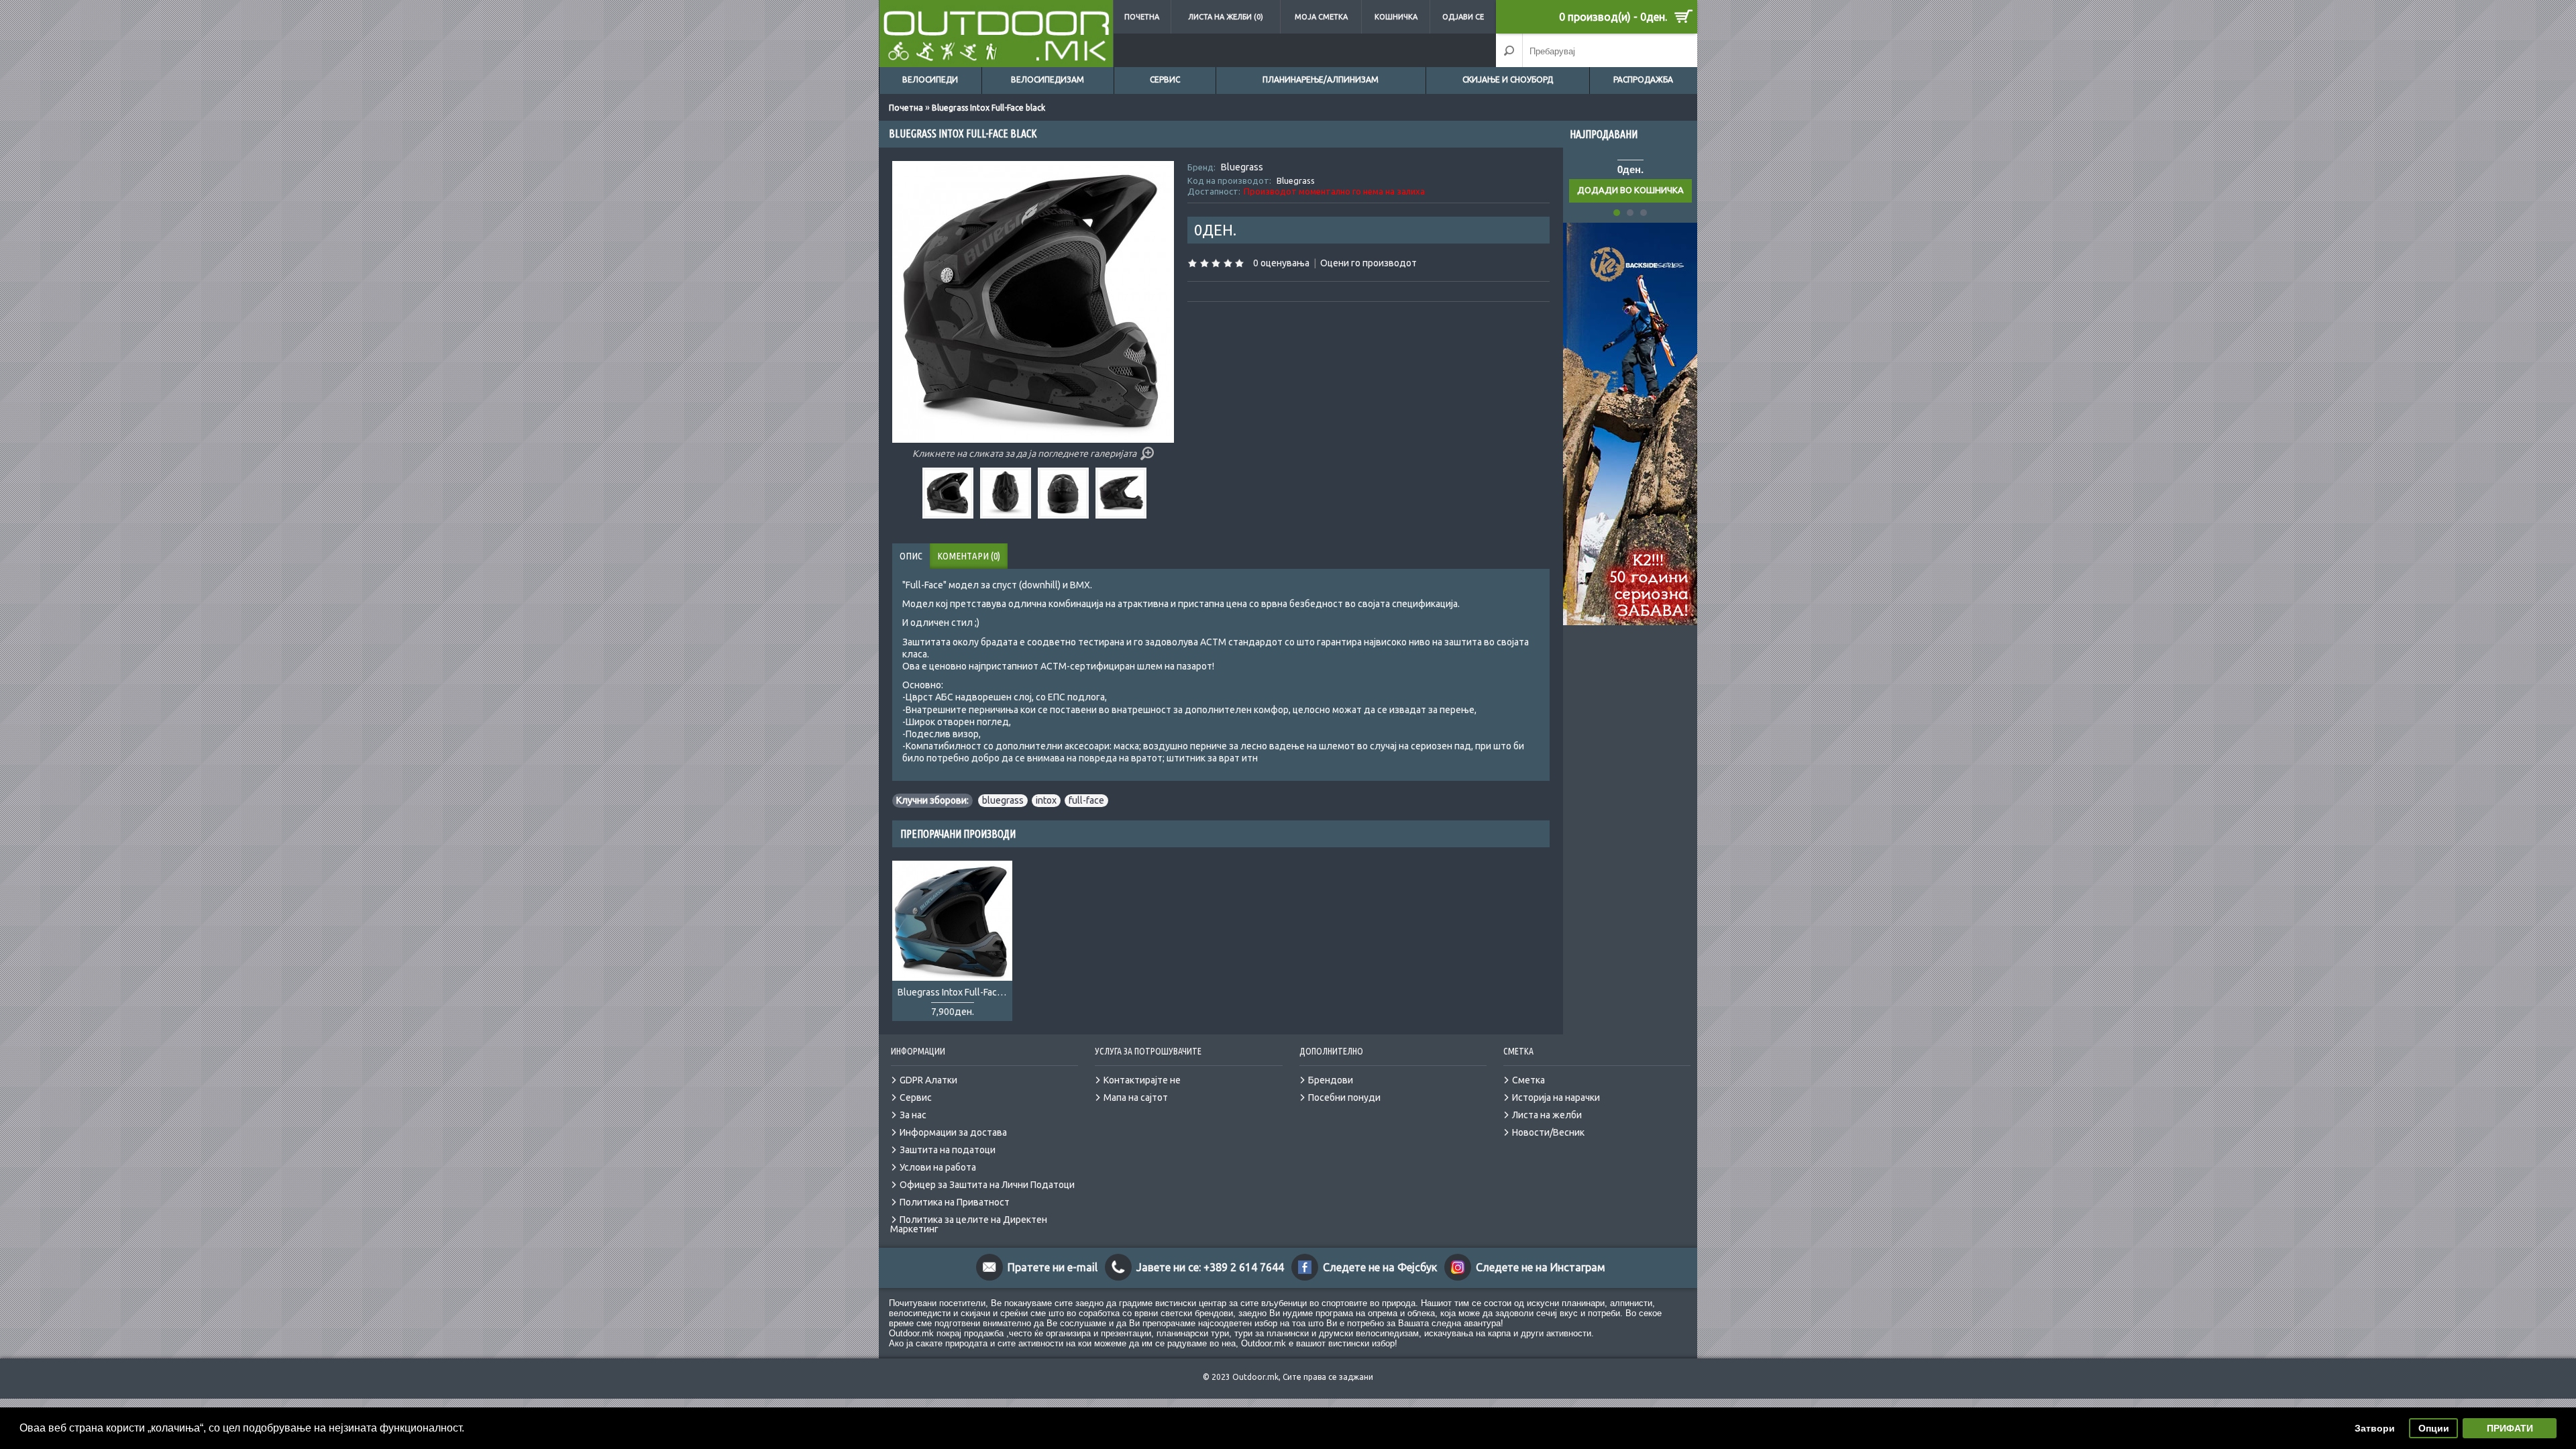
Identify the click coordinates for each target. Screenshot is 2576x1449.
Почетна (1142, 17)
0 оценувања (1281, 263)
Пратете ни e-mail (1053, 1267)
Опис (911, 556)
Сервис (1165, 79)
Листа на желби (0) (1226, 17)
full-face (1086, 800)
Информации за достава (953, 1132)
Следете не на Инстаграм (1541, 1267)
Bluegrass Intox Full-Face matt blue (955, 992)
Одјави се (1463, 17)
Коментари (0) (969, 556)
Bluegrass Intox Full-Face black (988, 108)
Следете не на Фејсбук (1380, 1267)
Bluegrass (1242, 167)
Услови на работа (938, 1167)
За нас (913, 1115)
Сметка (1528, 1080)
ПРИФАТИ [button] (2510, 1428)
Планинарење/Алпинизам (1321, 79)
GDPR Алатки (928, 1080)
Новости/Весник (1548, 1132)
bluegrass (1003, 800)
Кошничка (1396, 17)
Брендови (1331, 1080)
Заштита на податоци (948, 1150)
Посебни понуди (1344, 1097)
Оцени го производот (1368, 263)
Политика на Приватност (955, 1202)
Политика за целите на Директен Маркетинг (969, 1224)
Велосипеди (930, 79)
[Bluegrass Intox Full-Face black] (950, 515)
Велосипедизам (1048, 79)
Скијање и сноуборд (1508, 79)
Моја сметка (1321, 17)
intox (1046, 800)
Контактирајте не (1142, 1080)
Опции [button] (2434, 1428)
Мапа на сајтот (1136, 1097)
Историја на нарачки (1556, 1097)
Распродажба (1643, 79)
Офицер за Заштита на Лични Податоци (987, 1185)
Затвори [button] (2375, 1428)
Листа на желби (1547, 1115)
